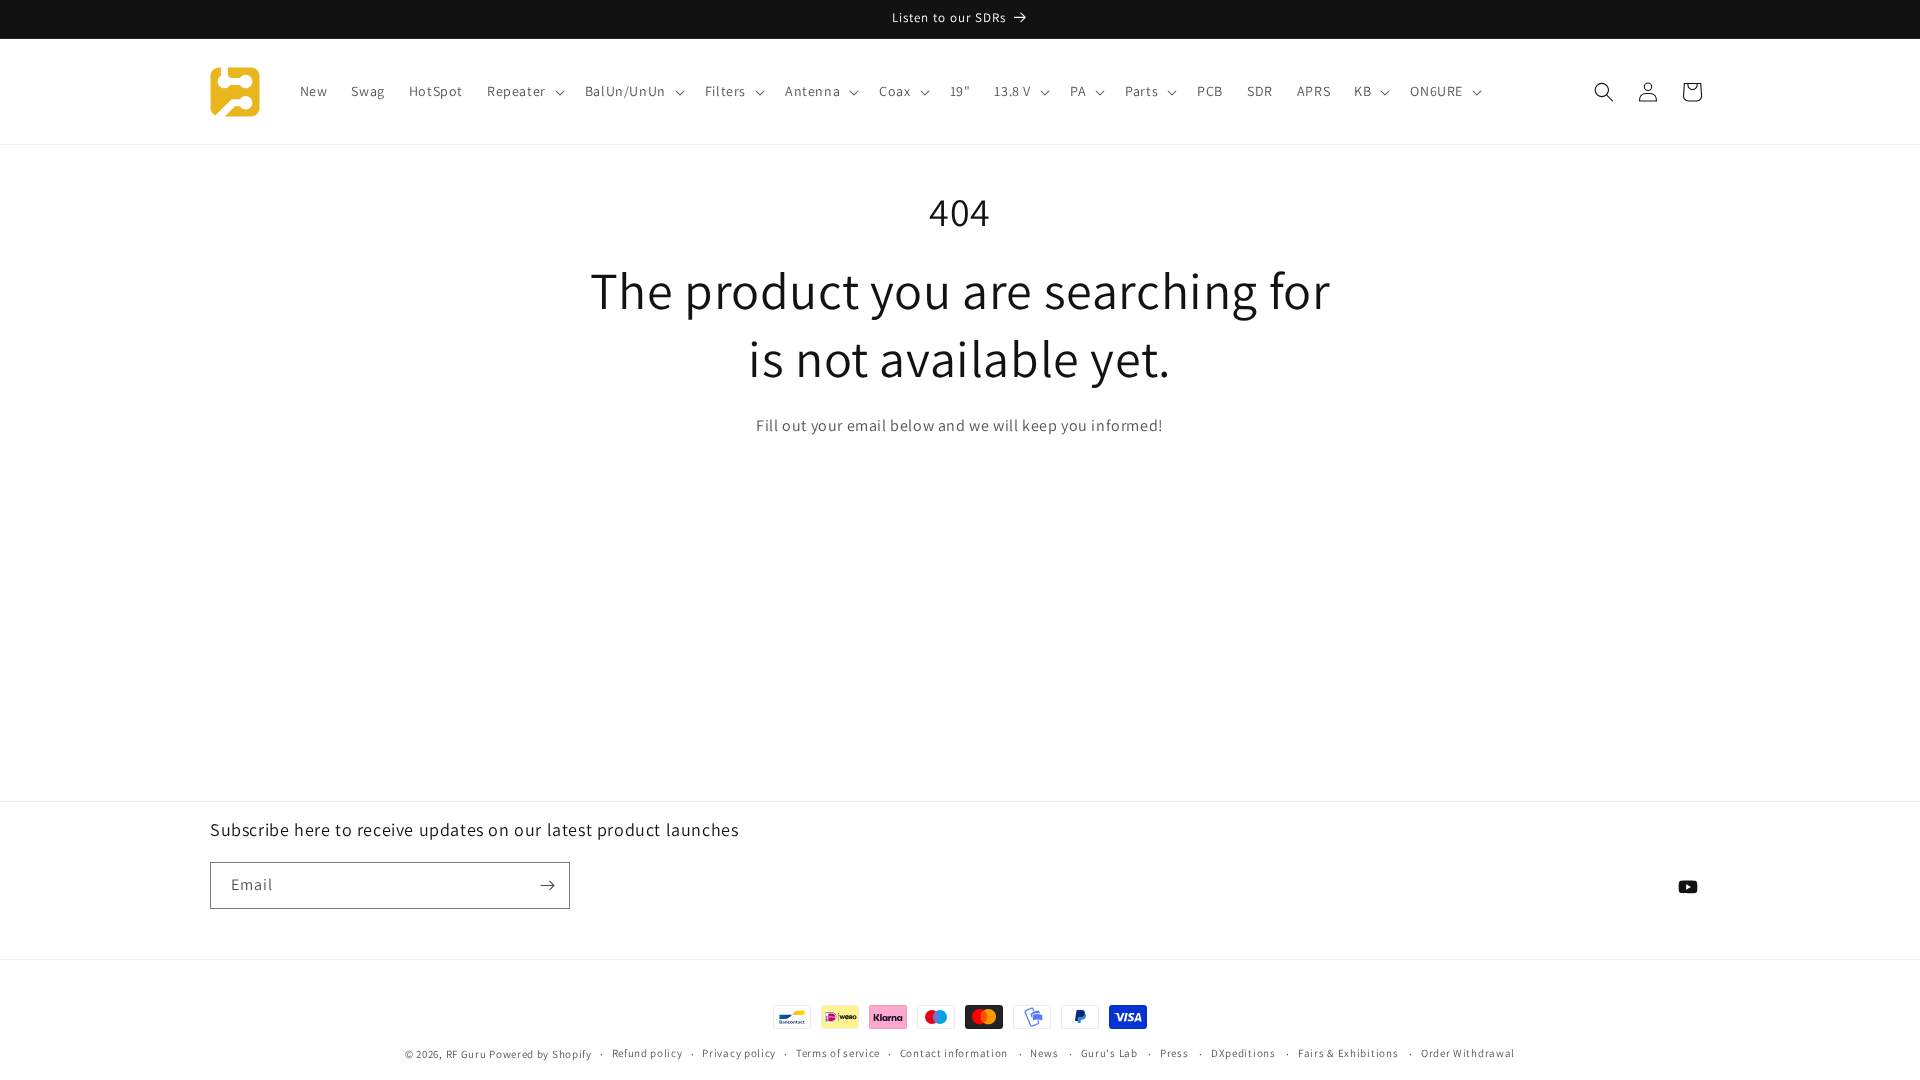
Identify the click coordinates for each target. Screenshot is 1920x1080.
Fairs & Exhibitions (1348, 1053)
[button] (524, 91)
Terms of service (838, 1053)
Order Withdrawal (1468, 1053)
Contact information (954, 1053)
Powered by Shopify (540, 1054)
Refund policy (647, 1053)
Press (1174, 1053)
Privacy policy (739, 1053)
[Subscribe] (547, 885)
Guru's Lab (1109, 1053)
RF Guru (466, 1054)
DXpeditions (1243, 1053)
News (1044, 1053)
